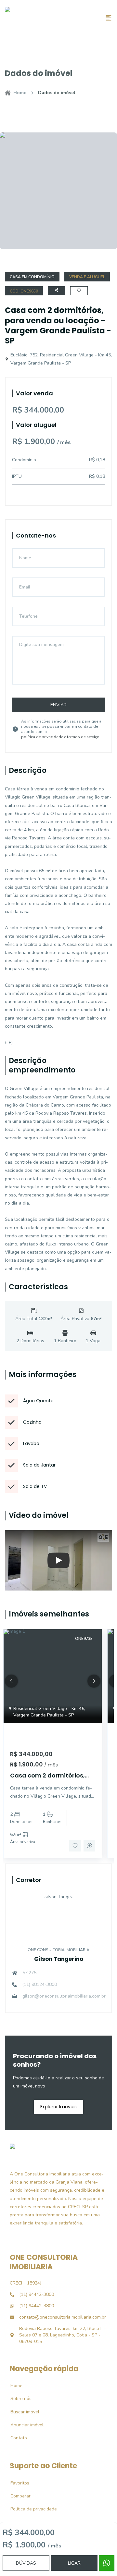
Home (20, 93)
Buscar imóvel (21, 2412)
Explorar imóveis (58, 2107)
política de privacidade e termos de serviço (60, 737)
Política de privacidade (30, 2509)
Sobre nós (17, 2399)
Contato (15, 2438)
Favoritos (16, 2483)
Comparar (17, 2496)
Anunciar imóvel (23, 2425)
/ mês (51, 1765)
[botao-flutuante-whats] (107, 2563)
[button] (11, 1681)
